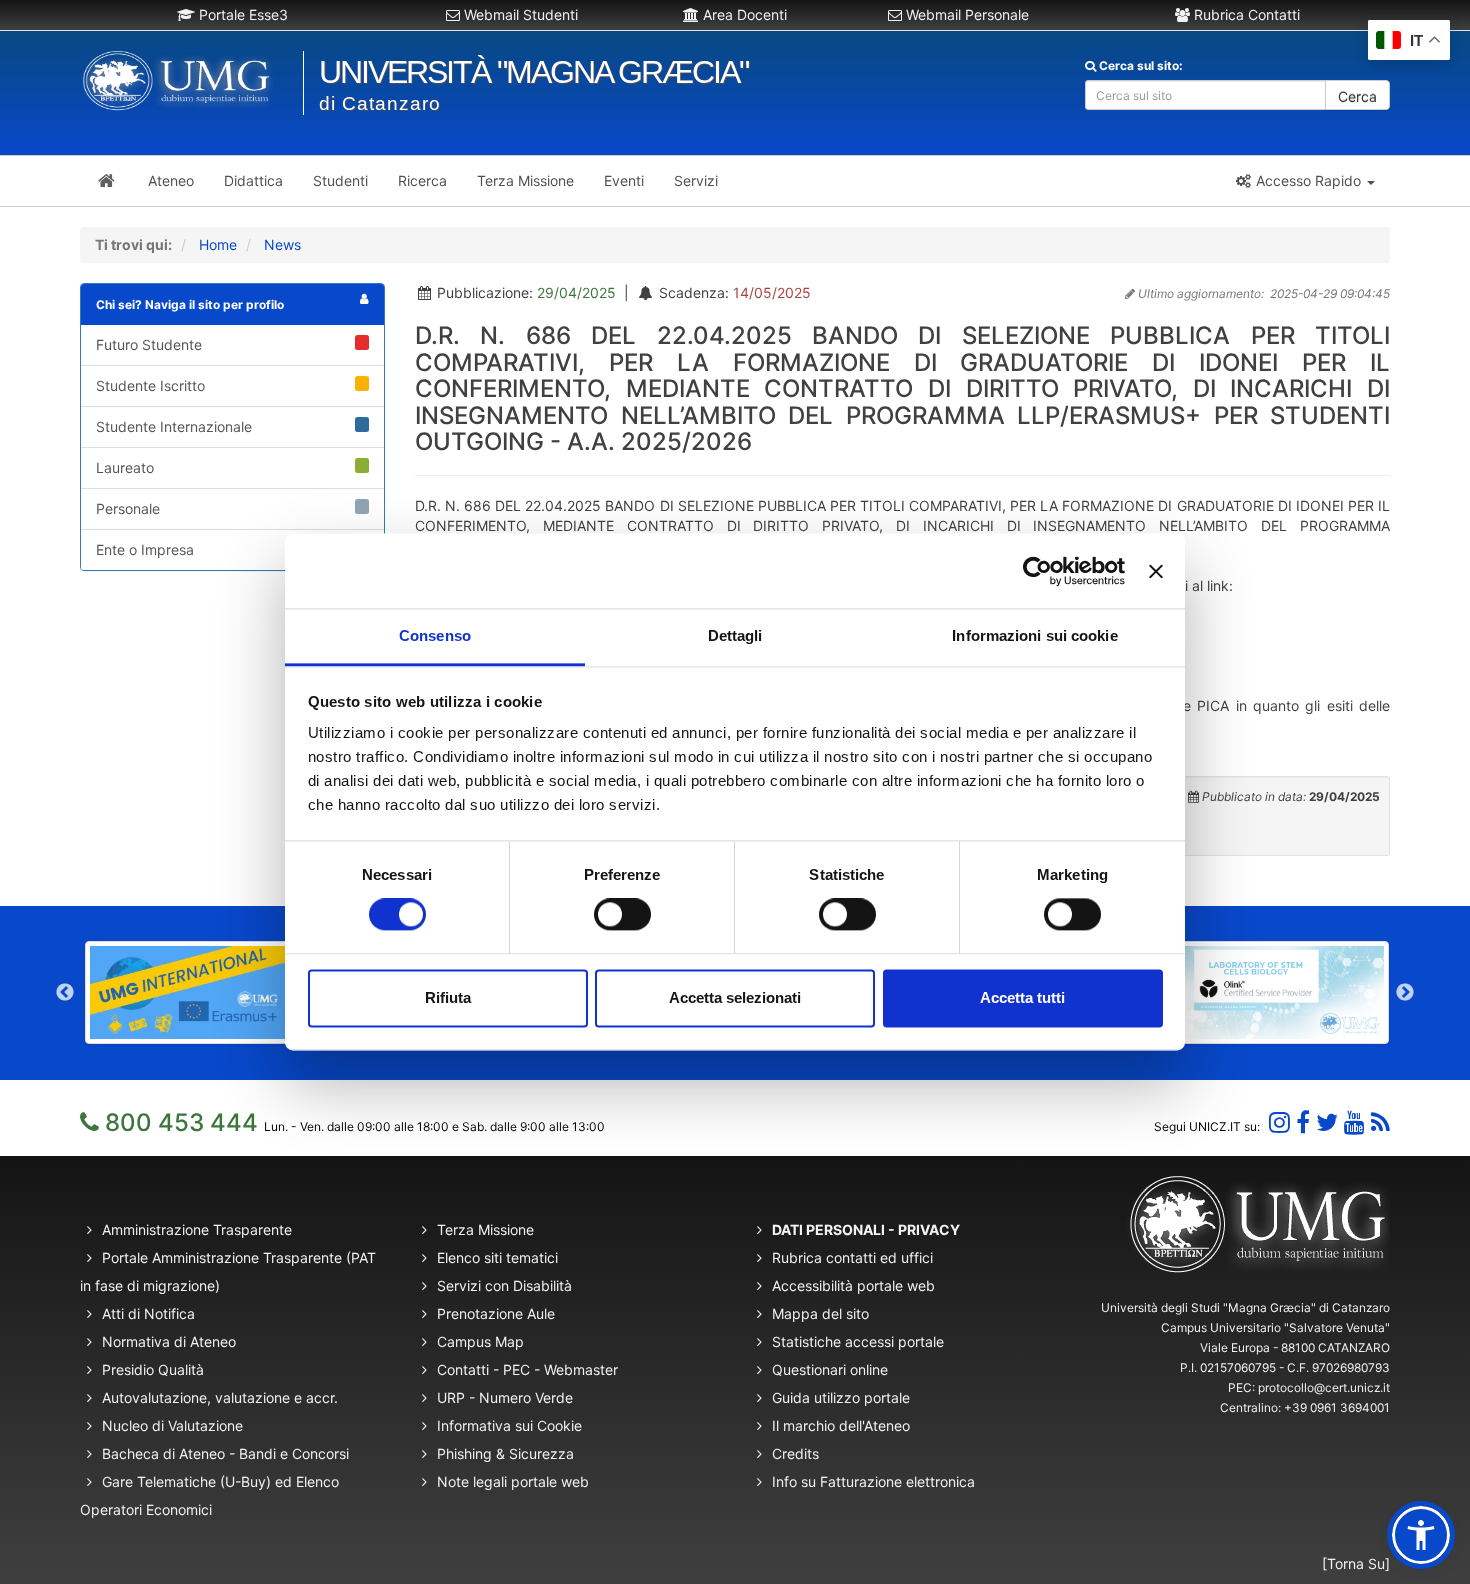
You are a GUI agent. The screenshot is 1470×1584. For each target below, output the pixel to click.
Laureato (125, 467)
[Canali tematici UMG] (1354, 1122)
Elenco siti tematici (497, 1257)
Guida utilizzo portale (841, 1397)
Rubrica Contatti (1245, 14)
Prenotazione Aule (496, 1313)
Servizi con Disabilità (504, 1285)
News (282, 244)
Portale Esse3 (241, 14)
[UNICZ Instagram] (1279, 1122)
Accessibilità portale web (853, 1285)
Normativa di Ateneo (169, 1341)
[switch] (622, 915)
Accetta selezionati (735, 997)
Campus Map (480, 1341)
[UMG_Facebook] (1303, 1122)
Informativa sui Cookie (509, 1425)
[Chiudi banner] (1156, 571)
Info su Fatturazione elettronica (873, 1481)
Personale (128, 508)
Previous (65, 993)
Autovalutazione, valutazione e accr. (220, 1397)
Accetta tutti (1022, 997)
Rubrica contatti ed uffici (852, 1257)
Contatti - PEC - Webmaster (527, 1369)
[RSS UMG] (1380, 1122)
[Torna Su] (1356, 1563)
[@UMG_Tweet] (1327, 1122)
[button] (1304, 181)
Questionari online (830, 1369)
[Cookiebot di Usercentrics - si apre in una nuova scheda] (1037, 571)
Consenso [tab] (435, 635)
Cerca (1357, 96)
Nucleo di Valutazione (172, 1425)
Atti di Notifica (148, 1313)
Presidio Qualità (153, 1369)
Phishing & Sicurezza (505, 1453)
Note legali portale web (513, 1481)
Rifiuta (448, 997)
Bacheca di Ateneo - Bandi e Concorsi (225, 1453)
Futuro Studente (149, 344)
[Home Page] (106, 181)
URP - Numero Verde (505, 1397)
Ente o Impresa (145, 549)
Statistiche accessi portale (858, 1341)
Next (1405, 993)
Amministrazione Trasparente (197, 1229)
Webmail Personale (965, 14)
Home (218, 244)
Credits (795, 1453)
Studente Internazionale (174, 426)
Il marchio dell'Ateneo (841, 1425)
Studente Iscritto (150, 385)
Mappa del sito (820, 1313)
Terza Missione (485, 1229)
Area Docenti (743, 14)
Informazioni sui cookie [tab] (1034, 635)
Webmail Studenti (519, 14)
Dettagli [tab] (735, 635)
